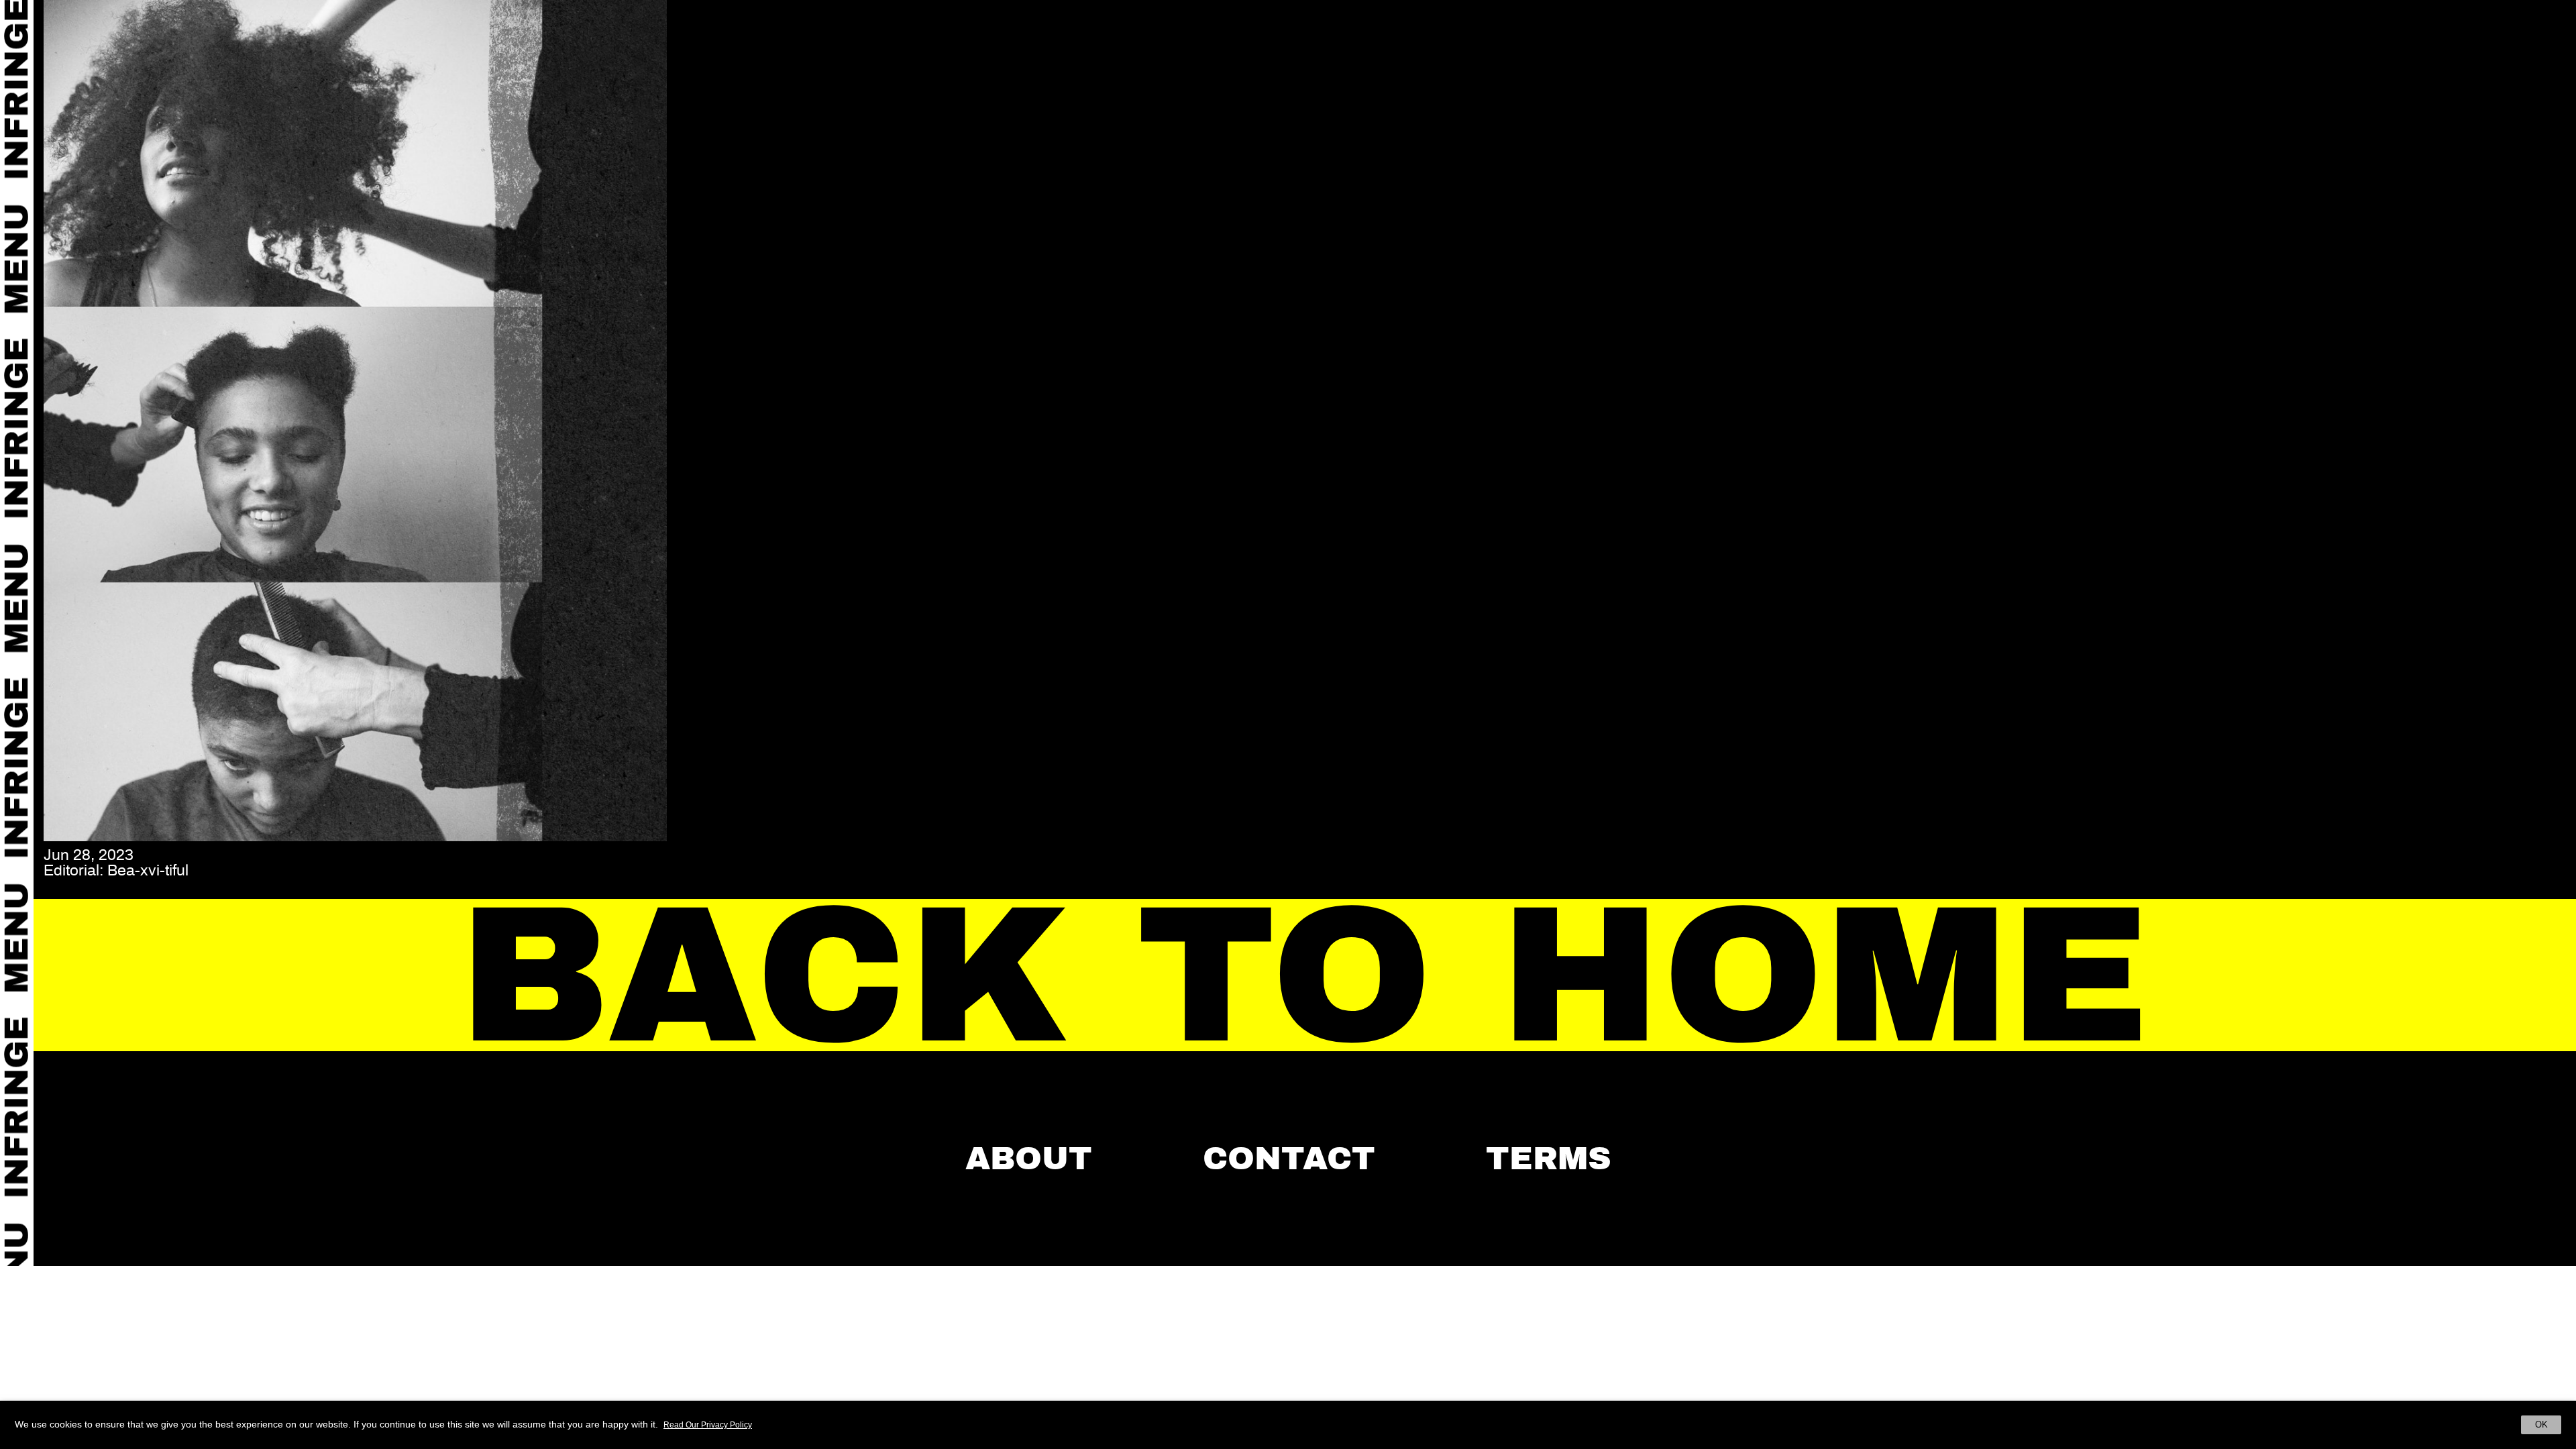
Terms (1549, 1159)
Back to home (1305, 976)
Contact (1289, 1159)
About (1029, 1159)
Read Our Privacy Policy (708, 1425)
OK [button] (2541, 1425)
